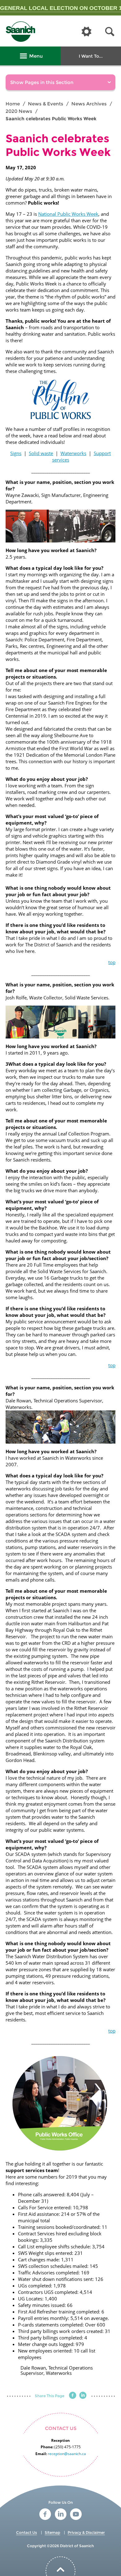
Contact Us (27, 2532)
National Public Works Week (68, 214)
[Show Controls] (87, 32)
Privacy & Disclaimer (86, 2532)
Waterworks (73, 453)
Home (13, 104)
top (112, 962)
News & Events (46, 104)
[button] (110, 32)
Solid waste (41, 453)
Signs (16, 453)
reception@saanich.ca (67, 2454)
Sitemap (52, 2532)
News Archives (89, 104)
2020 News (19, 111)
